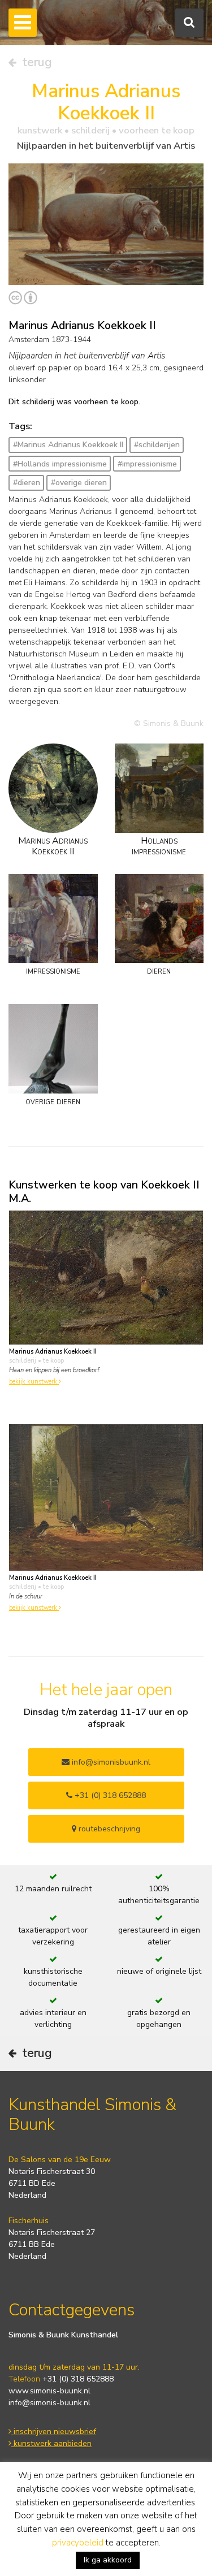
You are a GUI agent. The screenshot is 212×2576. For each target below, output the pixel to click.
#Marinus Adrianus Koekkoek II (68, 445)
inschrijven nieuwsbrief (54, 2432)
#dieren (27, 483)
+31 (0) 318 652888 (109, 1795)
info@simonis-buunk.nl (49, 2403)
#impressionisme (147, 464)
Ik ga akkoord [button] (108, 2560)
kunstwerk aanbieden (51, 2443)
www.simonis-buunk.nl (49, 2391)
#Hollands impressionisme (60, 464)
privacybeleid (78, 2543)
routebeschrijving (108, 1829)
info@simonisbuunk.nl (110, 1762)
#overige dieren (79, 483)
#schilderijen (157, 445)
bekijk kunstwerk (34, 1382)
